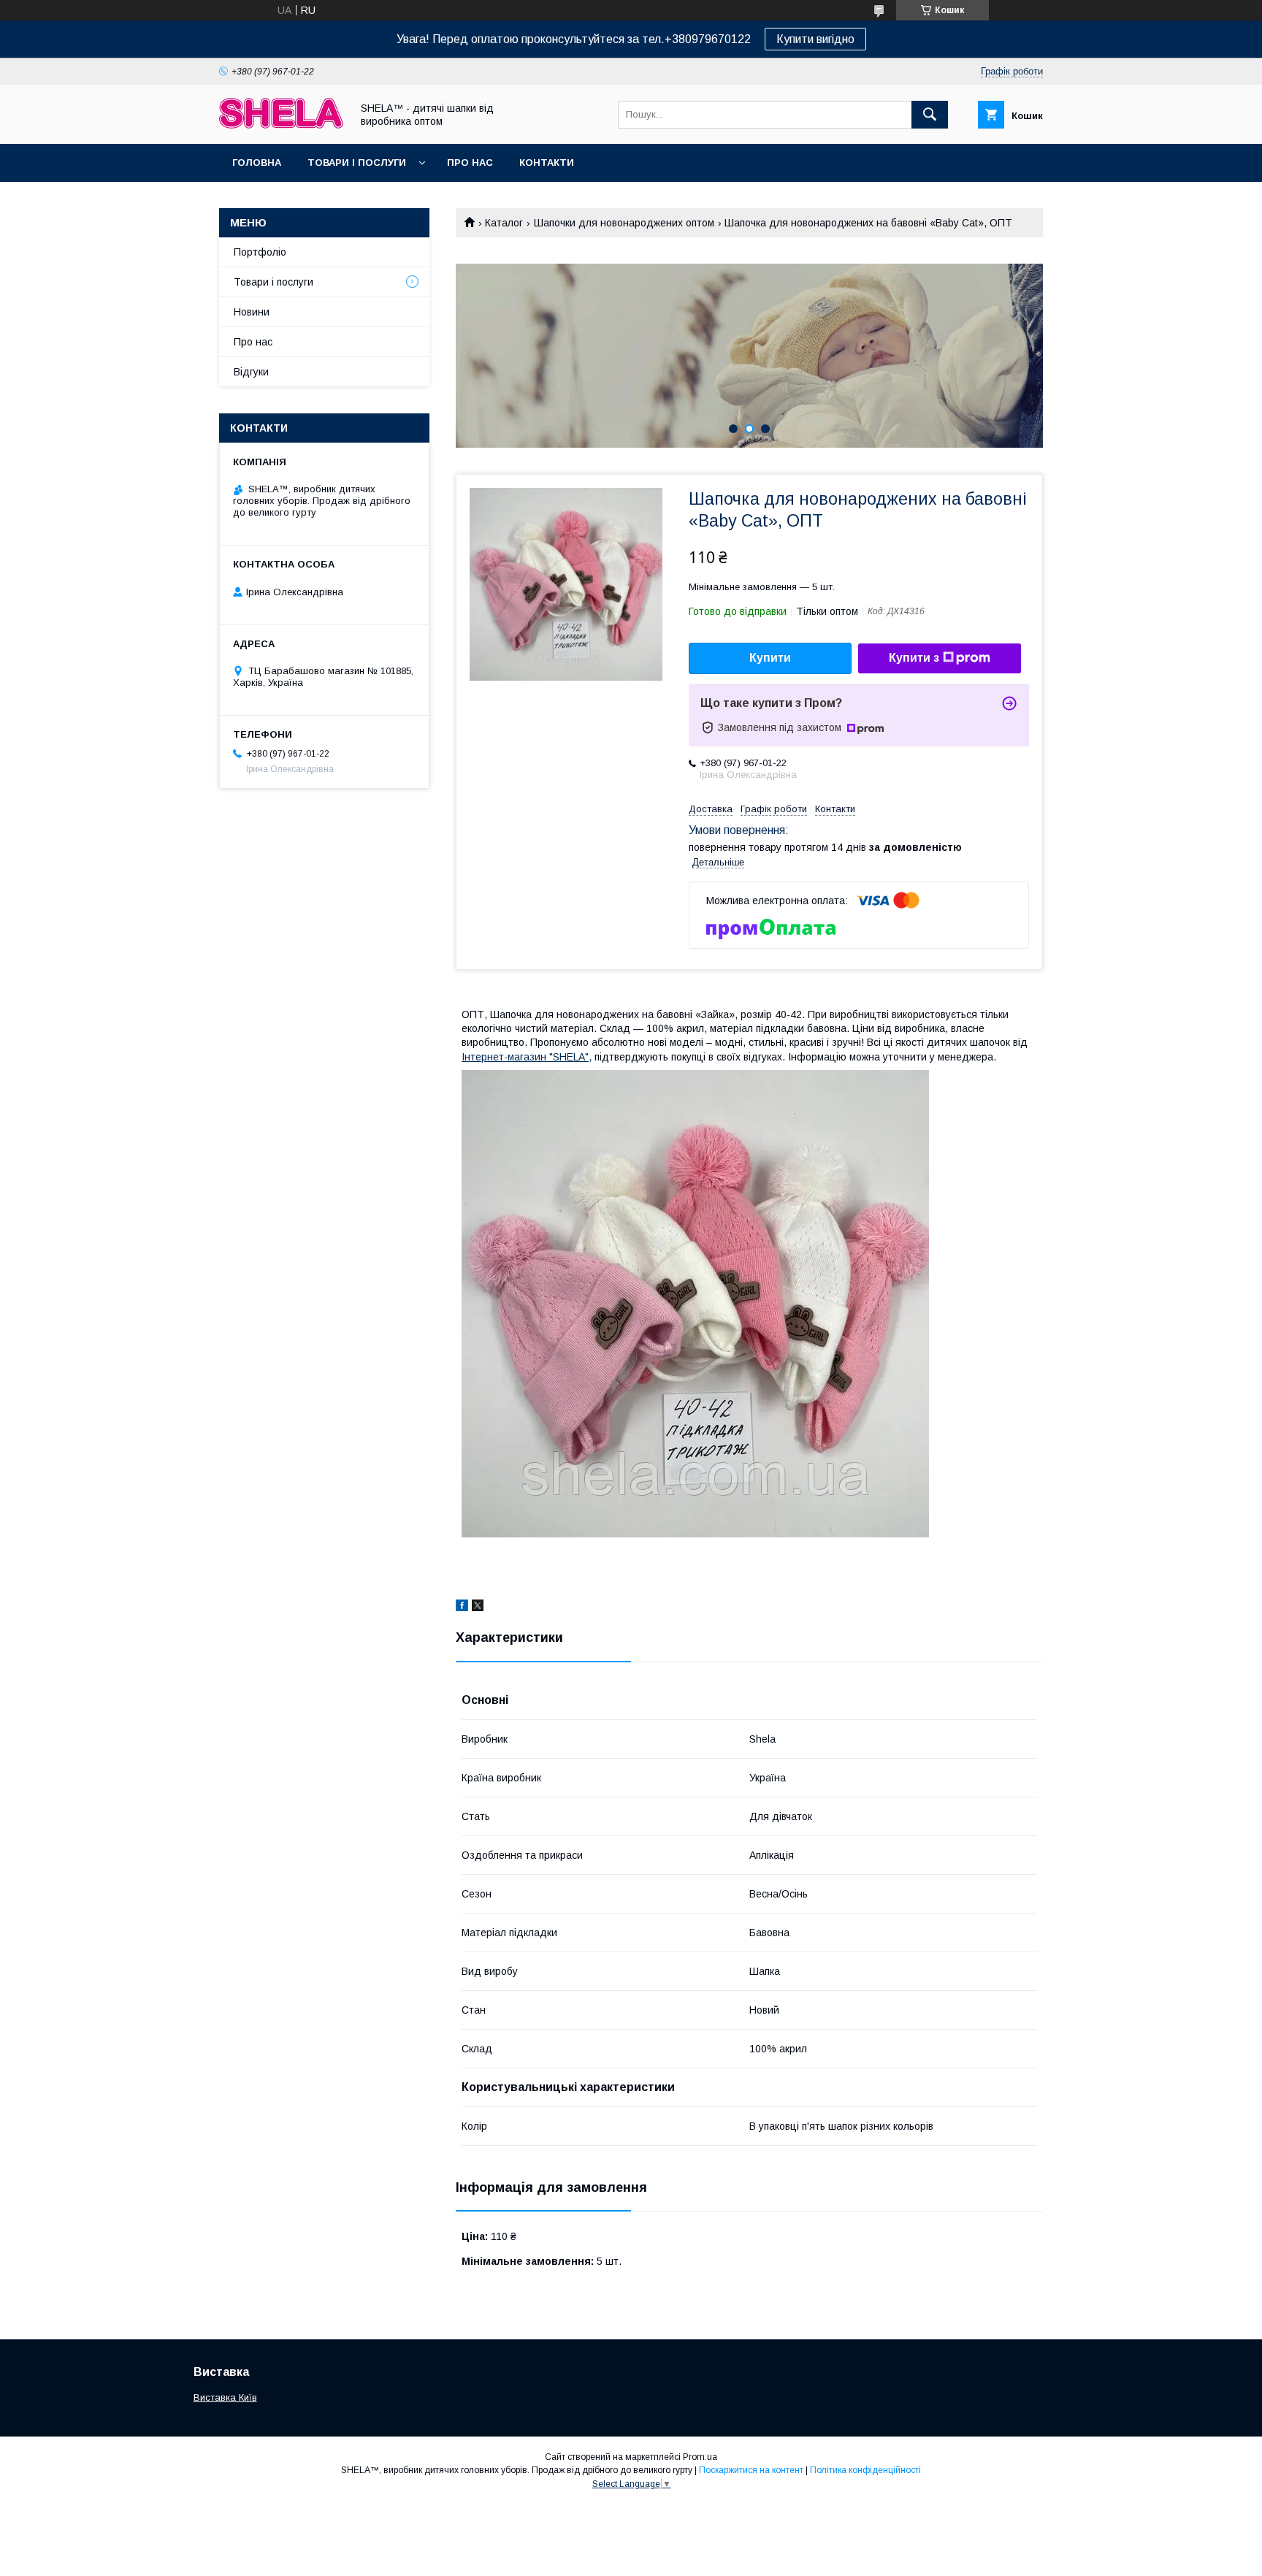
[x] (478, 1608)
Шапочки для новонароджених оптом (624, 223)
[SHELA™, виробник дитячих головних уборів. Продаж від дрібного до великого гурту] (281, 125)
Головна (257, 163)
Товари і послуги (357, 163)
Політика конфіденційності (865, 2470)
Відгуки (251, 372)
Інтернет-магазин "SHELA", (527, 1057)
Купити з (914, 658)
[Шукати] (930, 115)
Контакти (547, 163)
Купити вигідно (815, 39)
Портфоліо (260, 252)
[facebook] (462, 1608)
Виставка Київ (225, 2397)
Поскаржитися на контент (751, 2470)
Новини (252, 312)
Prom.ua (700, 2457)
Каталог (504, 223)
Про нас (470, 163)
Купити (770, 658)
